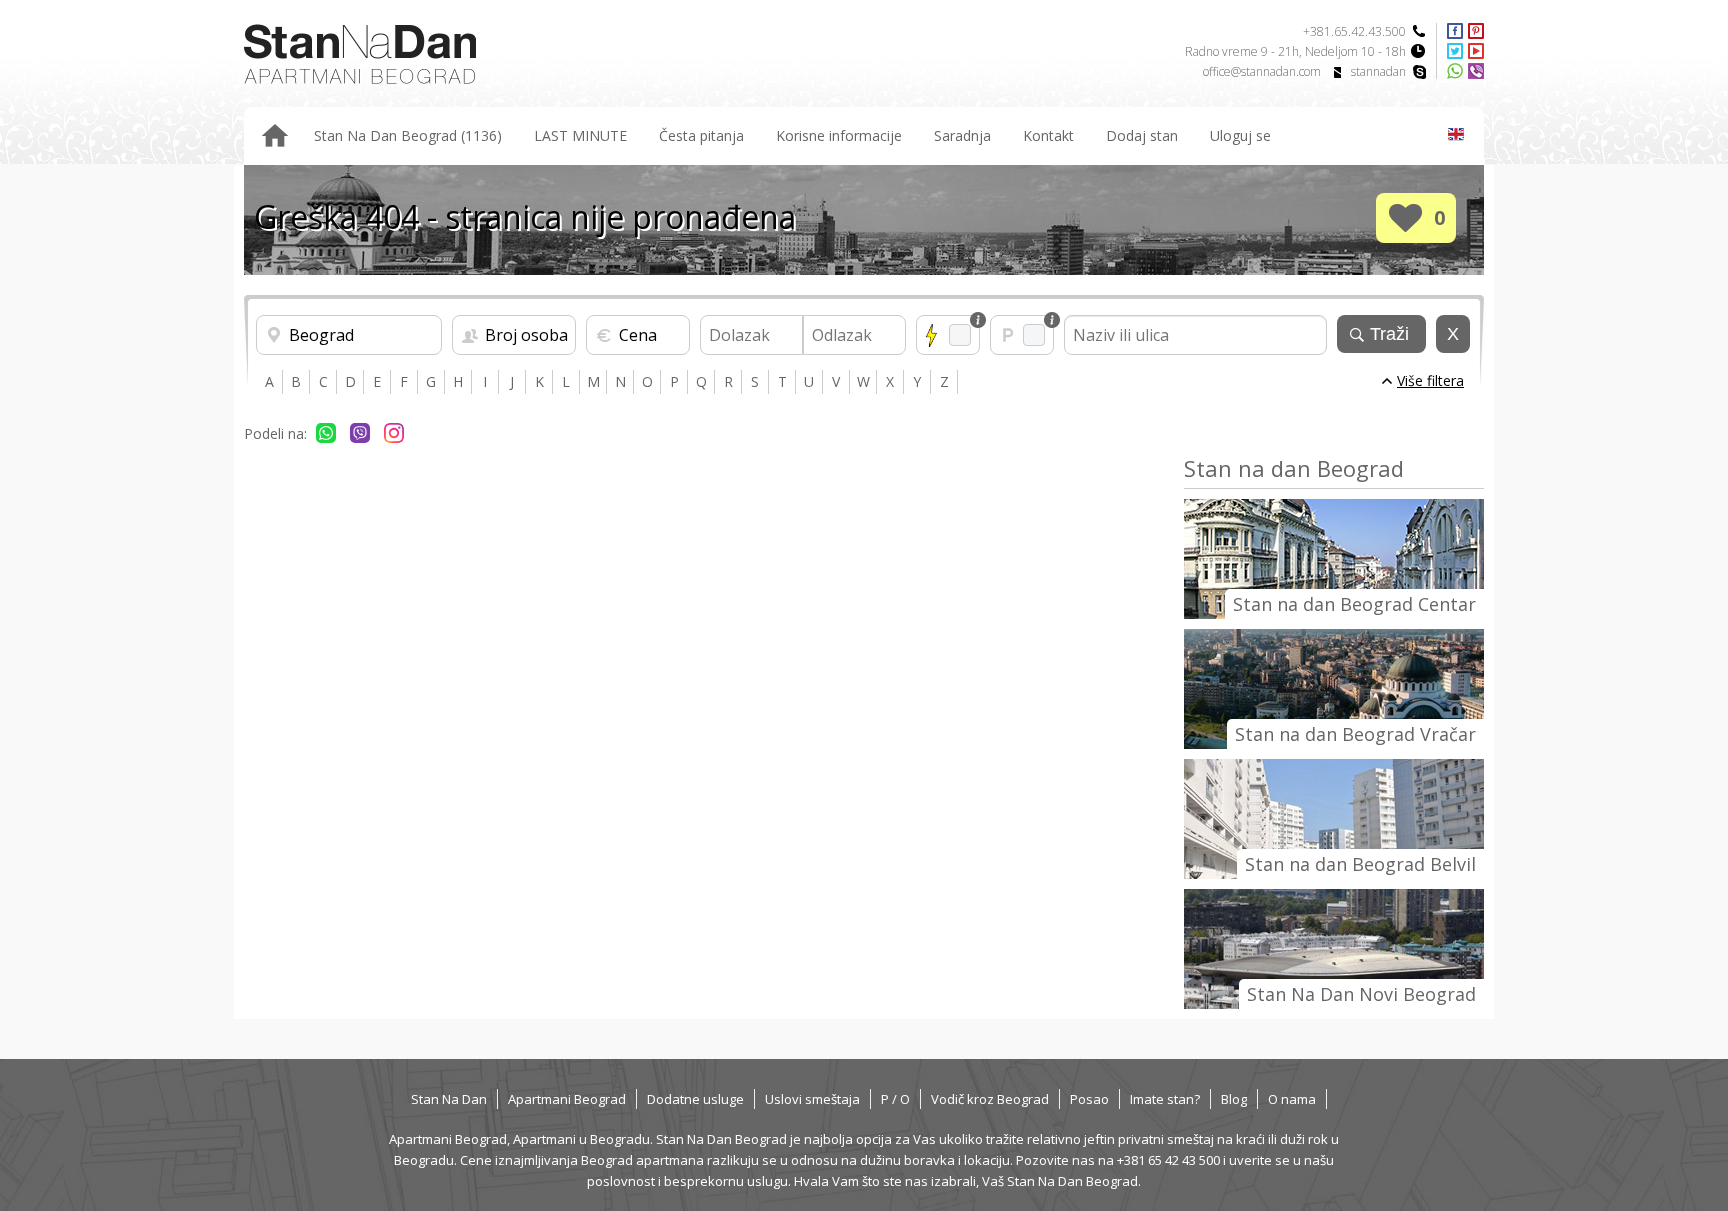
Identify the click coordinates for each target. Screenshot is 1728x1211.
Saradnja (962, 135)
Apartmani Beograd (567, 1099)
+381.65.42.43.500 (1354, 31)
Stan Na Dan (449, 1099)
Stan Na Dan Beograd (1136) (408, 135)
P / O (895, 1099)
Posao (1089, 1099)
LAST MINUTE (580, 135)
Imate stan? (1165, 1099)
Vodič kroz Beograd (990, 1099)
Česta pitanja (701, 135)
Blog (1234, 1099)
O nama (1292, 1099)
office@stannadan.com (1262, 71)
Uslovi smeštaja (812, 1099)
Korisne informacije (839, 135)
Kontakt (1048, 135)
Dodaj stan (1142, 135)
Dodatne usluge (695, 1099)
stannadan (1378, 71)
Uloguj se (1240, 135)
